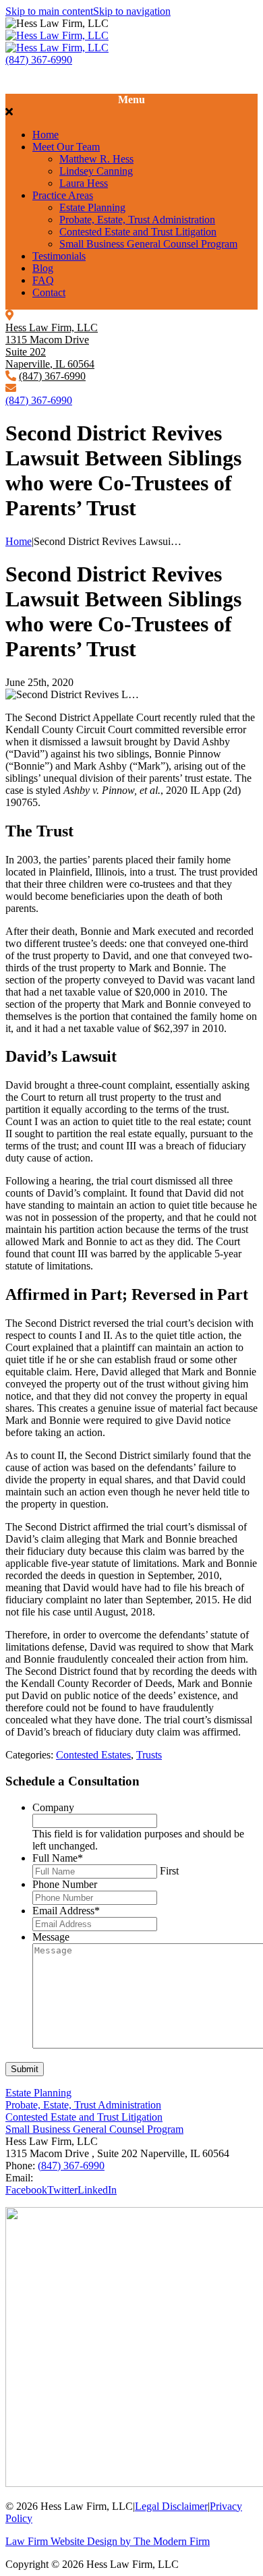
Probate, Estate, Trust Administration (137, 220)
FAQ (43, 280)
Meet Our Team (66, 147)
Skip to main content (49, 11)
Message (51, 1937)
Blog (43, 268)
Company (53, 1807)
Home (46, 135)
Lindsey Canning (96, 171)
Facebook (26, 2190)
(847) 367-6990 (39, 60)
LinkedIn (97, 2190)
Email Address (66, 1911)
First (169, 1871)
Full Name (58, 1858)
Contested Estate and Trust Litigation (138, 232)
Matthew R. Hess (96, 159)
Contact (49, 292)
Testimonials (59, 256)
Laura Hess (84, 183)
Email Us (26, 84)
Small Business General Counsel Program (148, 244)
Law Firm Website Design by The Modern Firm (108, 2541)
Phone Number (65, 1884)
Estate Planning (92, 207)
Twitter (62, 2190)
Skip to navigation (132, 11)
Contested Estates (93, 1755)
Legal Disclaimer (171, 2506)
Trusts (149, 1755)
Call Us (22, 72)
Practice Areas (63, 195)
